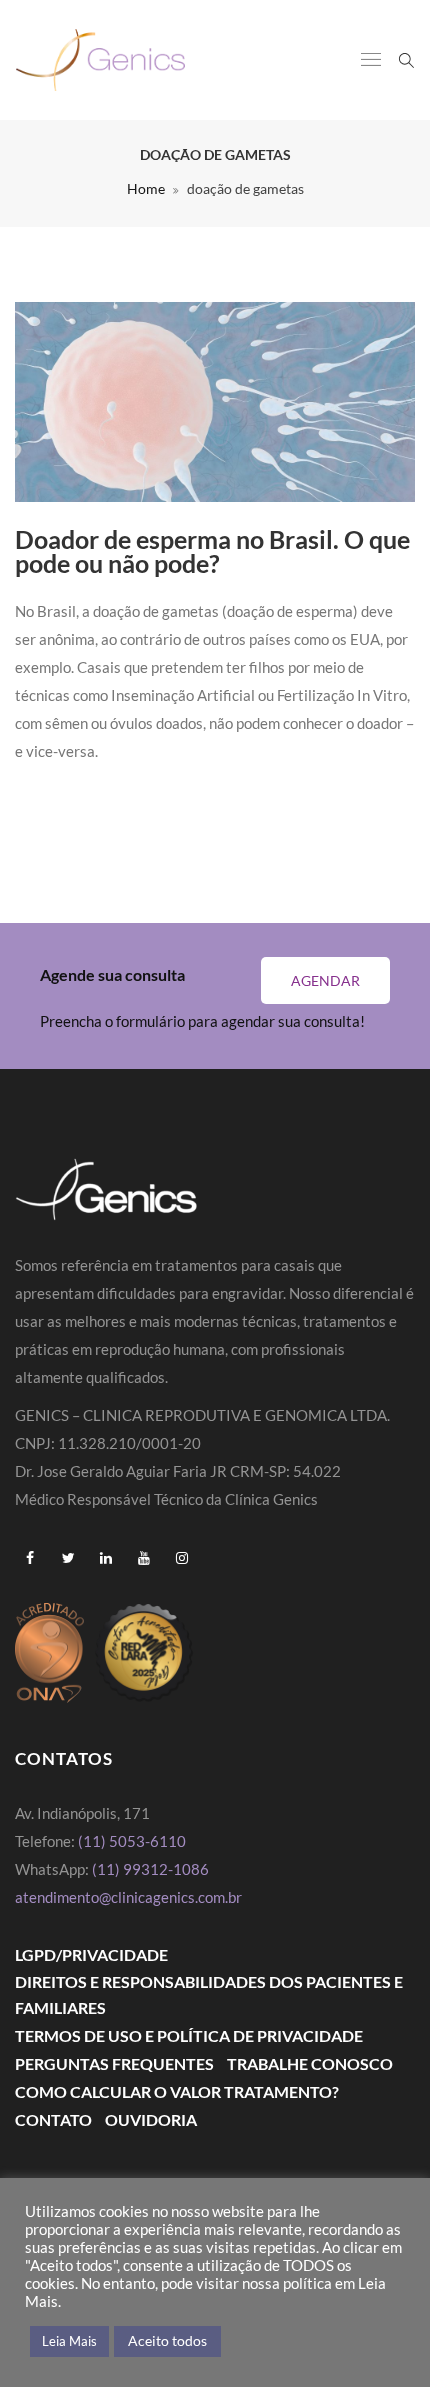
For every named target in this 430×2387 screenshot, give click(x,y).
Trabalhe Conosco (310, 2063)
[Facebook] (30, 1558)
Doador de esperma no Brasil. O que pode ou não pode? (212, 551)
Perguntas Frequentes (114, 2063)
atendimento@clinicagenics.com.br (128, 1897)
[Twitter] (68, 1558)
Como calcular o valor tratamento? (177, 2091)
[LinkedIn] (106, 1558)
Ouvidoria (151, 2119)
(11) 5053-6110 (132, 1841)
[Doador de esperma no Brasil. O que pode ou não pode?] (215, 402)
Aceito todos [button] (167, 2340)
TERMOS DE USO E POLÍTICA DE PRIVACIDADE (189, 2035)
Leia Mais (69, 2341)
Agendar (325, 980)
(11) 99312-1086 (152, 1869)
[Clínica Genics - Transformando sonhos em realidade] (100, 60)
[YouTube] (144, 1558)
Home (146, 188)
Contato (53, 2119)
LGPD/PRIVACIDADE (91, 1954)
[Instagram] (182, 1558)
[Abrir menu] (371, 61)
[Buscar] (406, 59)
